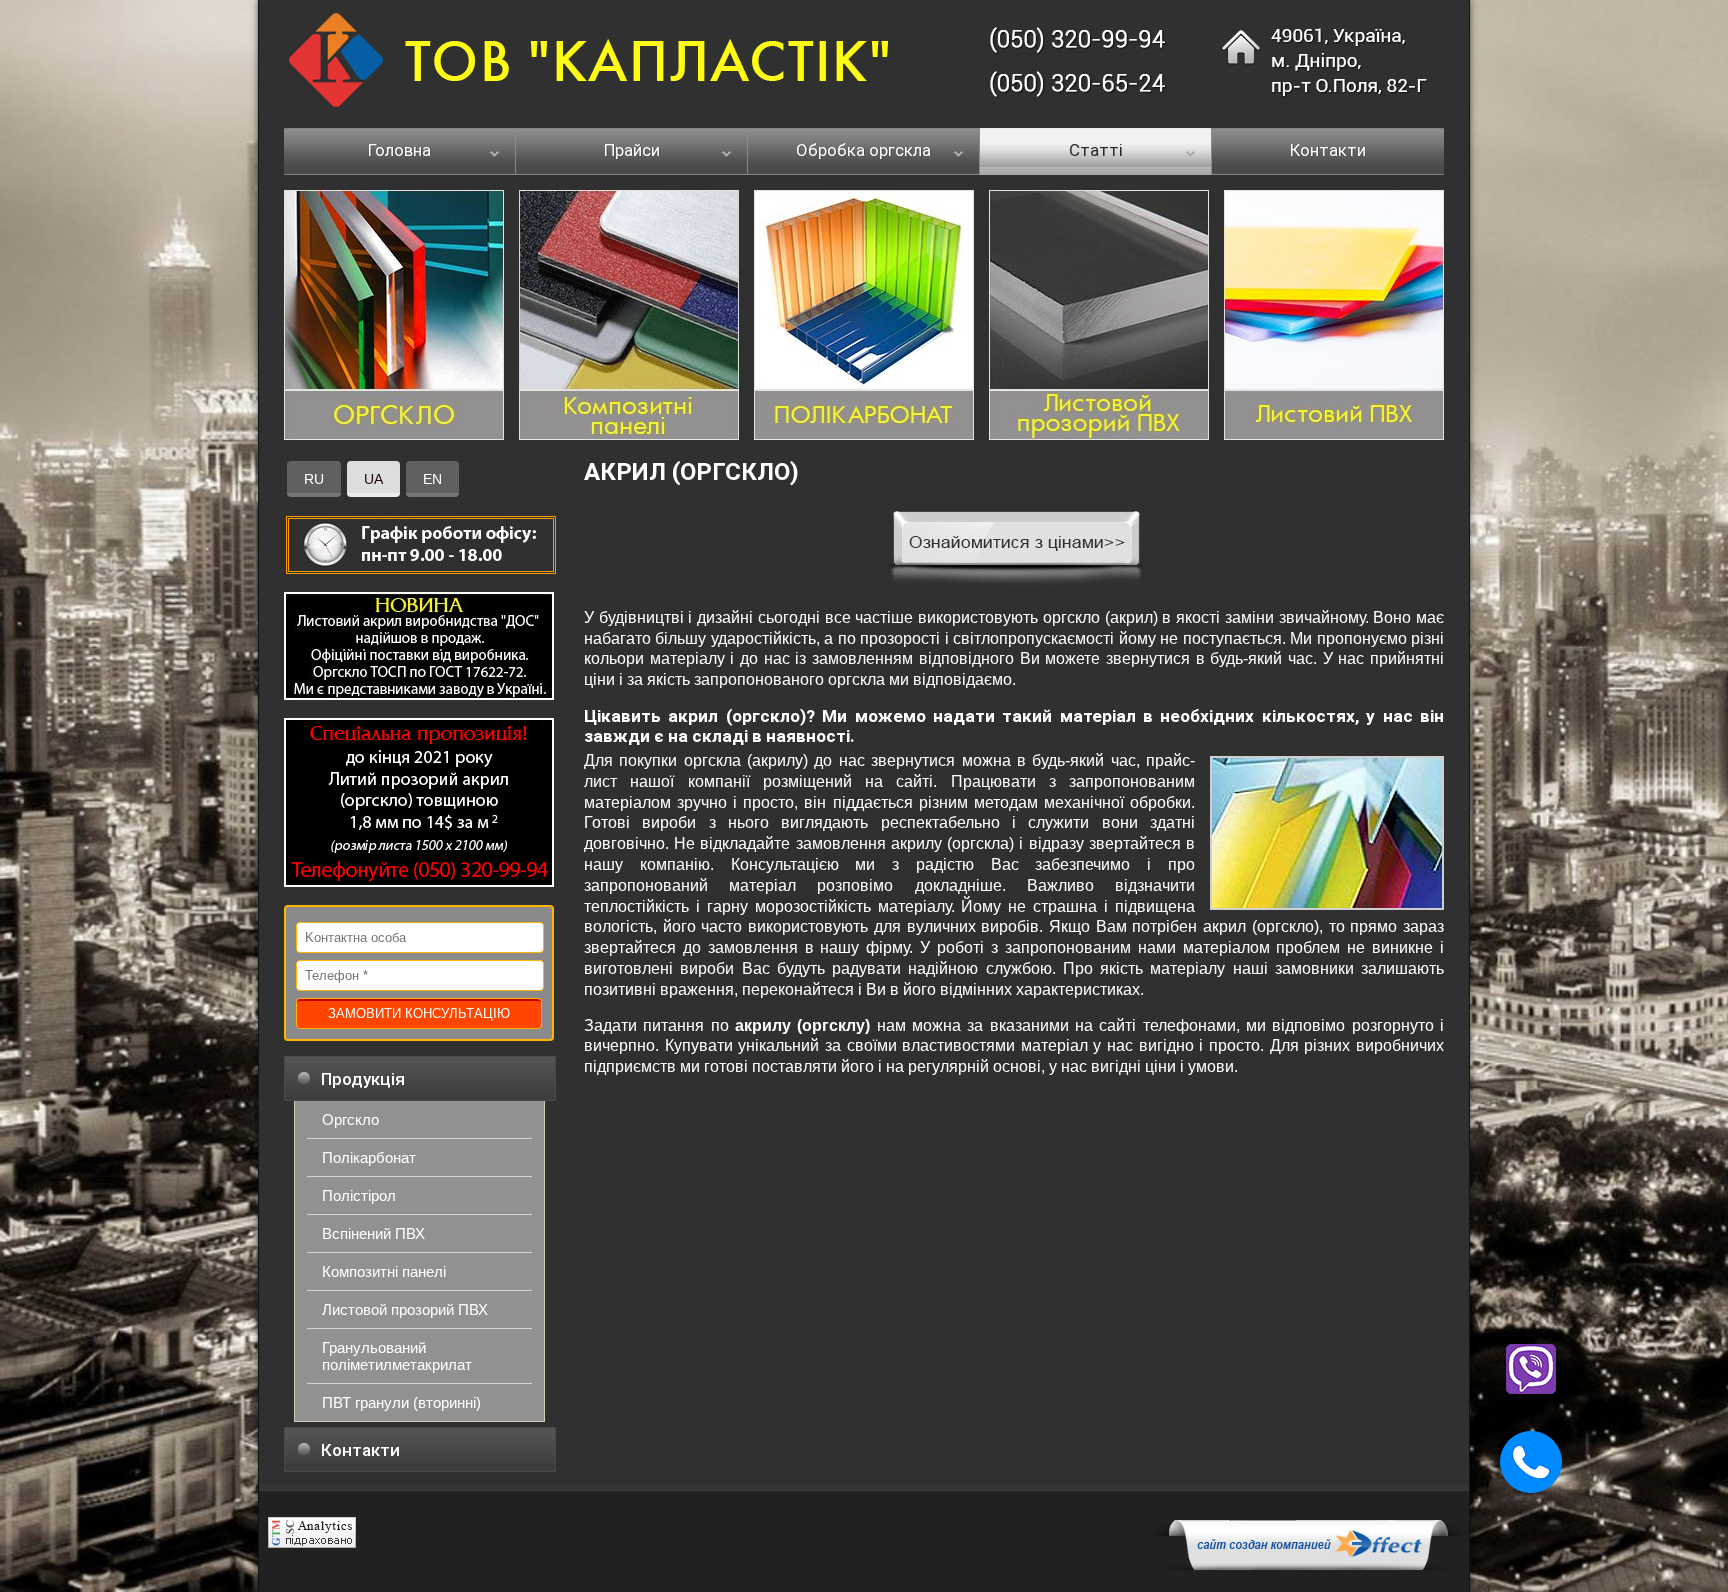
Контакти (1328, 151)
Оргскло (350, 1119)
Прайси (632, 151)
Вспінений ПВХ (373, 1233)
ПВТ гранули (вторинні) (401, 1402)
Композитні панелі (384, 1271)
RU (314, 479)
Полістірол (359, 1195)
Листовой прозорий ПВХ (405, 1309)
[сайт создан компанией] (1308, 1565)
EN (432, 479)
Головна (399, 151)
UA (373, 479)
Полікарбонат (369, 1157)
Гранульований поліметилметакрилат (397, 1356)
